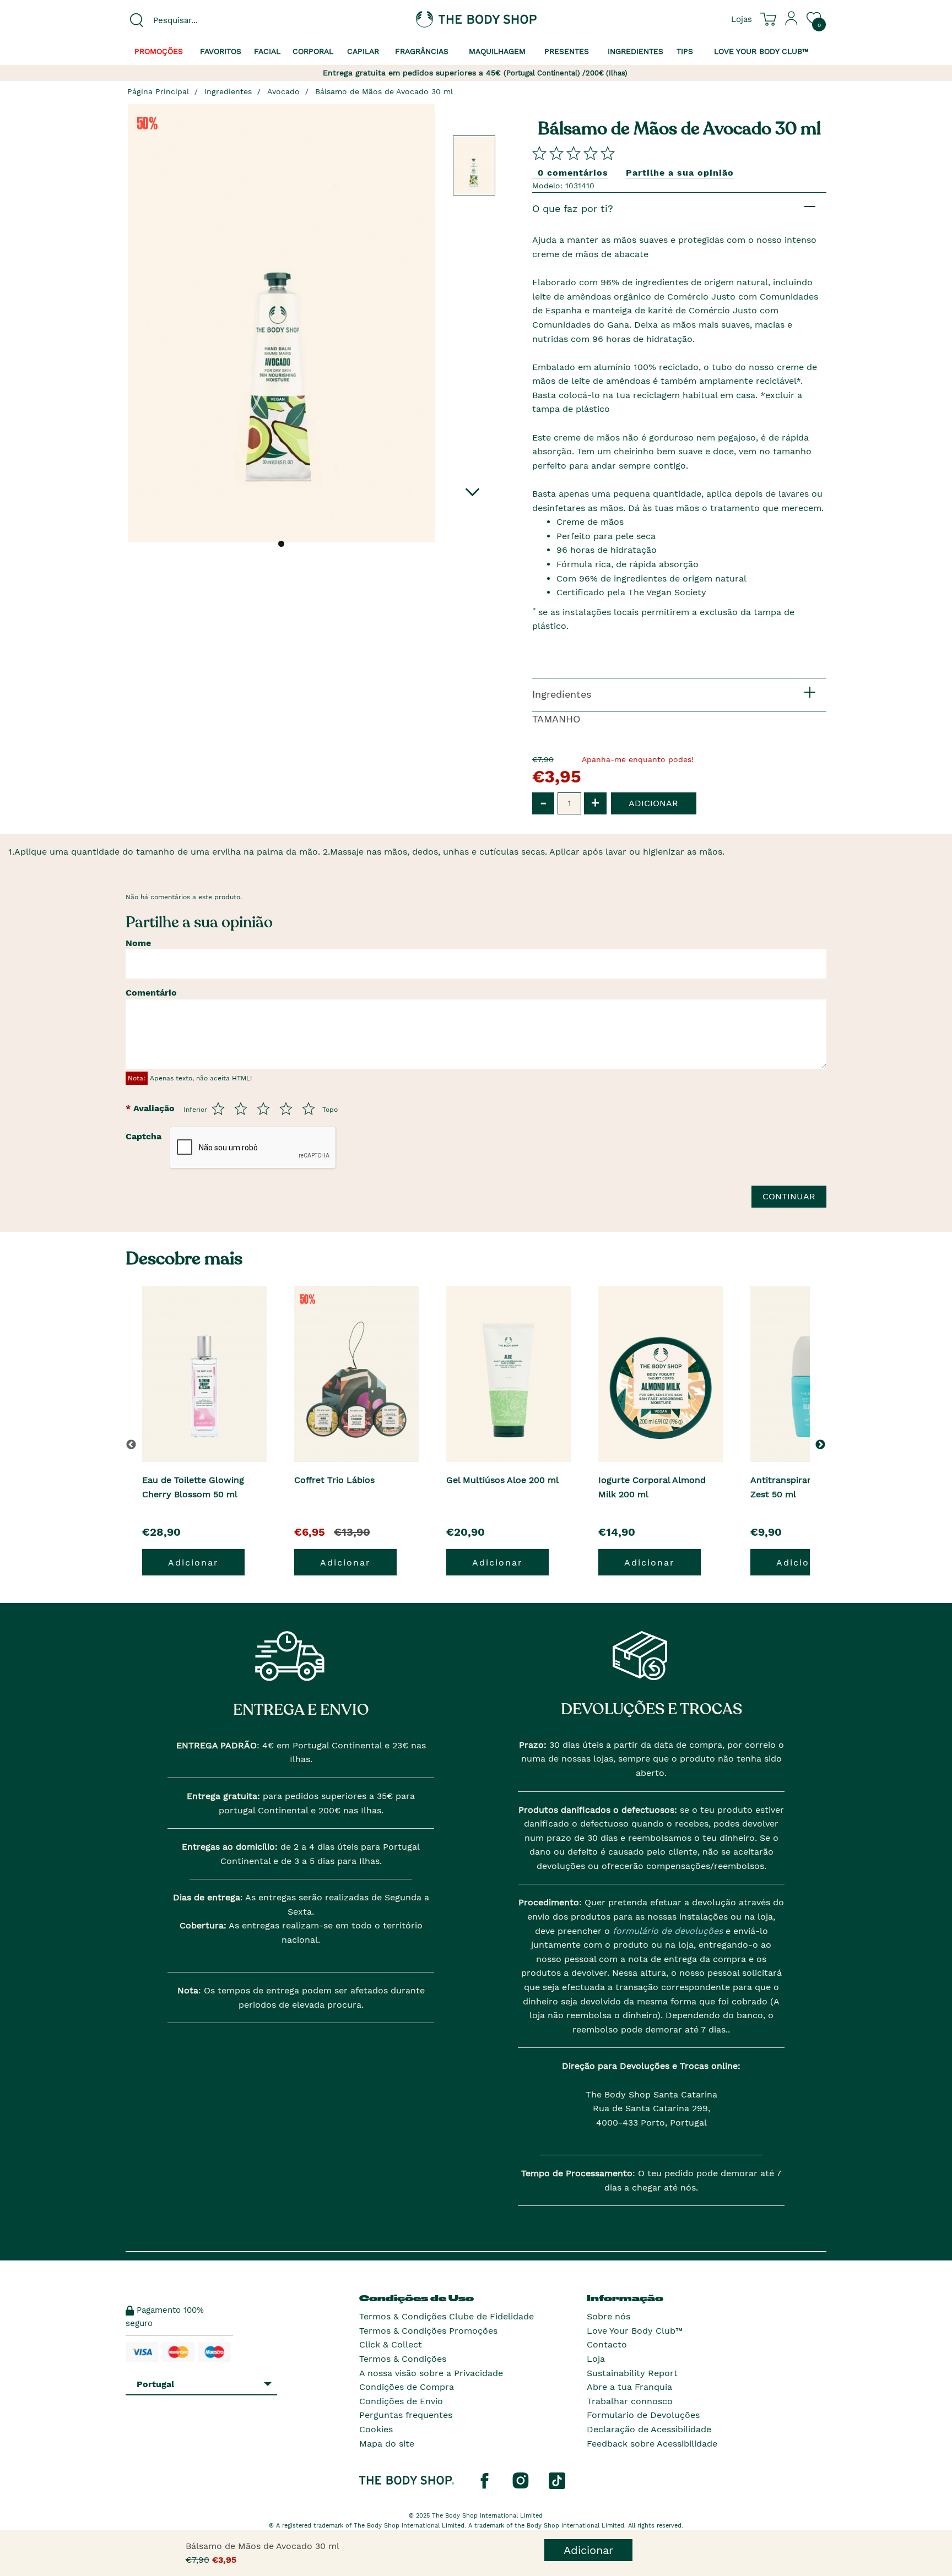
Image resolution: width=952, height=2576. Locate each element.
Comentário (151, 993)
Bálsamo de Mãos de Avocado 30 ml (384, 91)
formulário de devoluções (666, 1931)
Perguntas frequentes (406, 2415)
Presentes (567, 51)
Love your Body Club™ (761, 51)
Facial (267, 51)
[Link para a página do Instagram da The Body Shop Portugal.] (521, 2480)
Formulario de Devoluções (643, 2415)
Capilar (363, 51)
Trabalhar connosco (630, 2401)
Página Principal (158, 91)
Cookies (376, 2429)
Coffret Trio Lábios (334, 1480)
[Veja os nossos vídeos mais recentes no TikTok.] (557, 2480)
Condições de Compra (407, 2387)
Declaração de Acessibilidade (649, 2429)
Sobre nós (608, 2316)
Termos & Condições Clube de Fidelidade (447, 2316)
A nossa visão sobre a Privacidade (431, 2373)
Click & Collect (391, 2344)
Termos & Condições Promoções (428, 2331)
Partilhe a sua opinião (680, 173)
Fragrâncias (422, 51)
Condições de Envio (401, 2401)
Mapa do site (387, 2444)
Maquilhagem (497, 51)
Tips (685, 51)
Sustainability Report (632, 2373)
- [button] (543, 803)
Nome (138, 943)
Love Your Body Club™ (635, 2331)
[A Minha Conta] (792, 23)
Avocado (283, 91)
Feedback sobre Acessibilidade (652, 2444)
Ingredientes (635, 51)
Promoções (159, 51)
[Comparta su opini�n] (574, 153)
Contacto (607, 2344)
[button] (822, 1444)
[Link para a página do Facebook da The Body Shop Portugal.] (484, 2480)
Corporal (313, 51)
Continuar (789, 1196)
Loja (596, 2359)
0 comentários (573, 173)
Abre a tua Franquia (629, 2387)
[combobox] (207, 20)
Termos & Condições (403, 2359)
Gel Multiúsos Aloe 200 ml (502, 1480)
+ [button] (595, 803)
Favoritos (221, 51)
